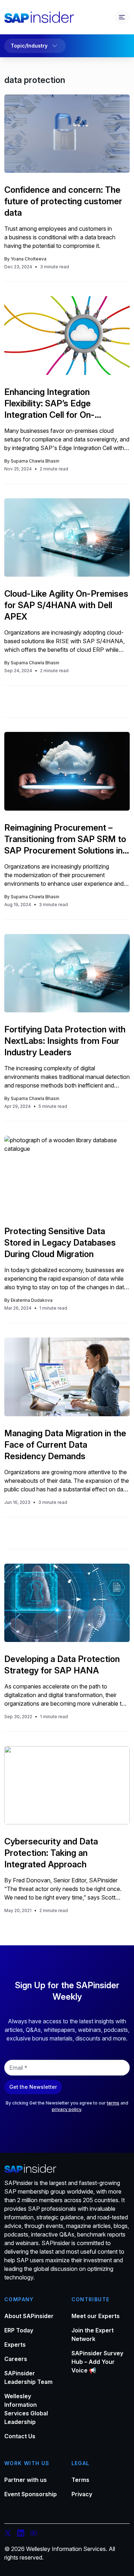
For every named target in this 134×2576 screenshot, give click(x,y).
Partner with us (26, 2480)
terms (113, 2103)
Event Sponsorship (31, 2494)
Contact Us (20, 2436)
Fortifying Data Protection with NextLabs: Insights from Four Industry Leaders (65, 1041)
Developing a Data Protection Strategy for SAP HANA (62, 1665)
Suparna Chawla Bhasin (35, 461)
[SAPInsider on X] (8, 2534)
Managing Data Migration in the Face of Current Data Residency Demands (65, 1445)
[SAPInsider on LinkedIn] (21, 2534)
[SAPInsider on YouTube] (34, 2534)
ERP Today (19, 2330)
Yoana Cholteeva (29, 259)
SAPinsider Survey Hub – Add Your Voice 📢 (97, 2362)
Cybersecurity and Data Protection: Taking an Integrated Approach (51, 1853)
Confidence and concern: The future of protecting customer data (63, 201)
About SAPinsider (29, 2316)
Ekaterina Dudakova (32, 1300)
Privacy (82, 2494)
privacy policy (66, 2109)
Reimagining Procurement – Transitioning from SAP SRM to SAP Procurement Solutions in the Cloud (65, 839)
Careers (16, 2359)
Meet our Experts (96, 2316)
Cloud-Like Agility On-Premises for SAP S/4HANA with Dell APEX (66, 605)
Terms (80, 2480)
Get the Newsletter (33, 2087)
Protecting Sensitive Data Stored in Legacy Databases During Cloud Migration (60, 1243)
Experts (15, 2345)
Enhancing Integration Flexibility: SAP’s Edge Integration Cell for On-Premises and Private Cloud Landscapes (59, 404)
